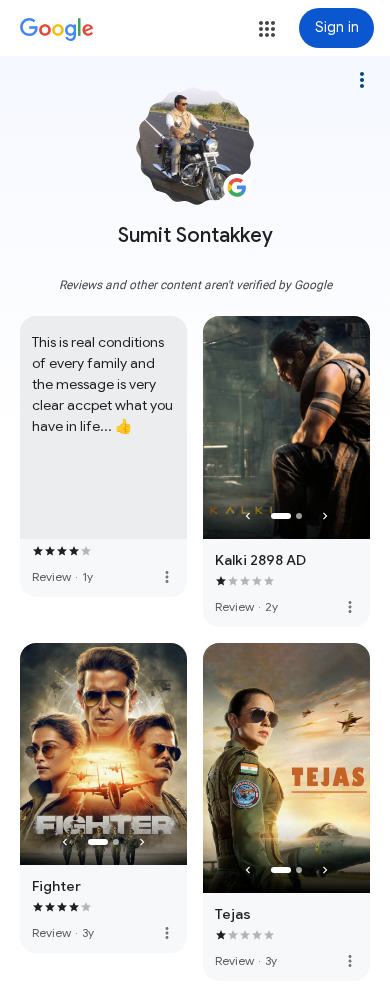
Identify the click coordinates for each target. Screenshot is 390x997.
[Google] (57, 30)
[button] (267, 29)
